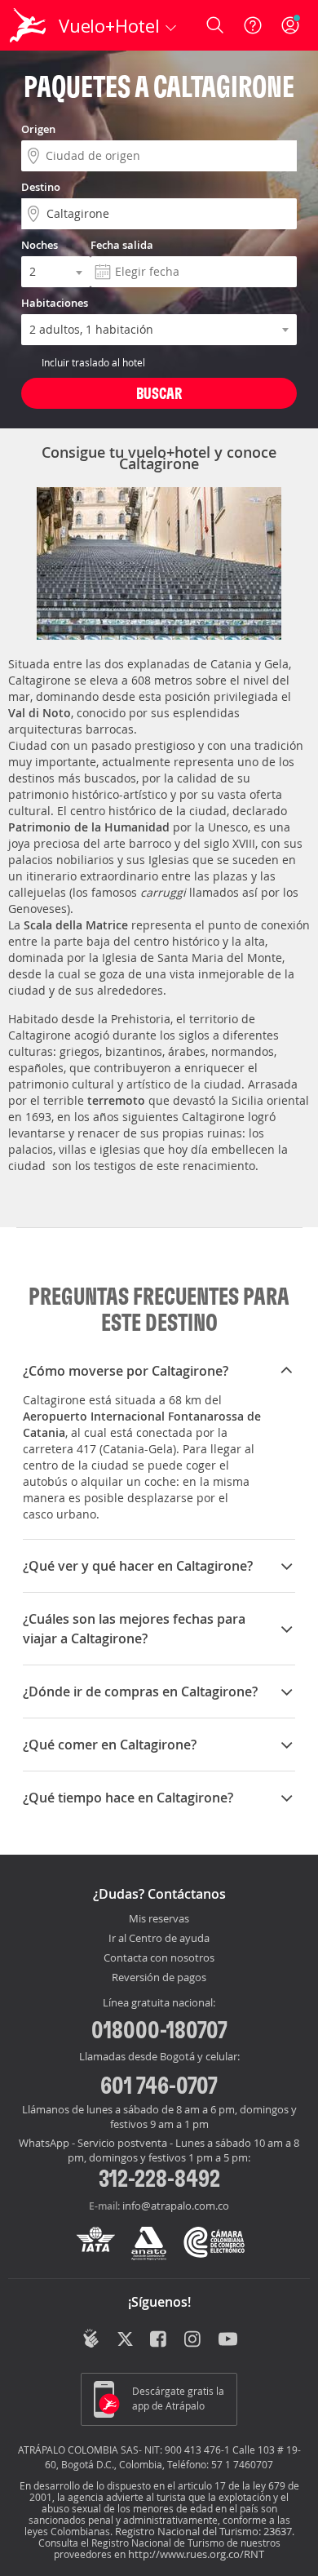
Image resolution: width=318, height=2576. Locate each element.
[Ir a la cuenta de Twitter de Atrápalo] (125, 2340)
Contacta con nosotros (159, 1958)
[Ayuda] (253, 25)
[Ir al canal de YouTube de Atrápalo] (228, 2340)
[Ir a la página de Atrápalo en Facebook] (159, 2340)
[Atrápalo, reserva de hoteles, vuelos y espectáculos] (28, 25)
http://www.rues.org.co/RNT (196, 2554)
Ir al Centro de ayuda (159, 1939)
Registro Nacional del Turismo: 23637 (203, 2531)
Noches (40, 245)
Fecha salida (122, 245)
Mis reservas (159, 1919)
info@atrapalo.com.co (176, 2206)
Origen (38, 129)
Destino (41, 187)
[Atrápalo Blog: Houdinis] (91, 2339)
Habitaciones (55, 303)
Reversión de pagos (159, 1978)
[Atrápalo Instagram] (194, 2340)
